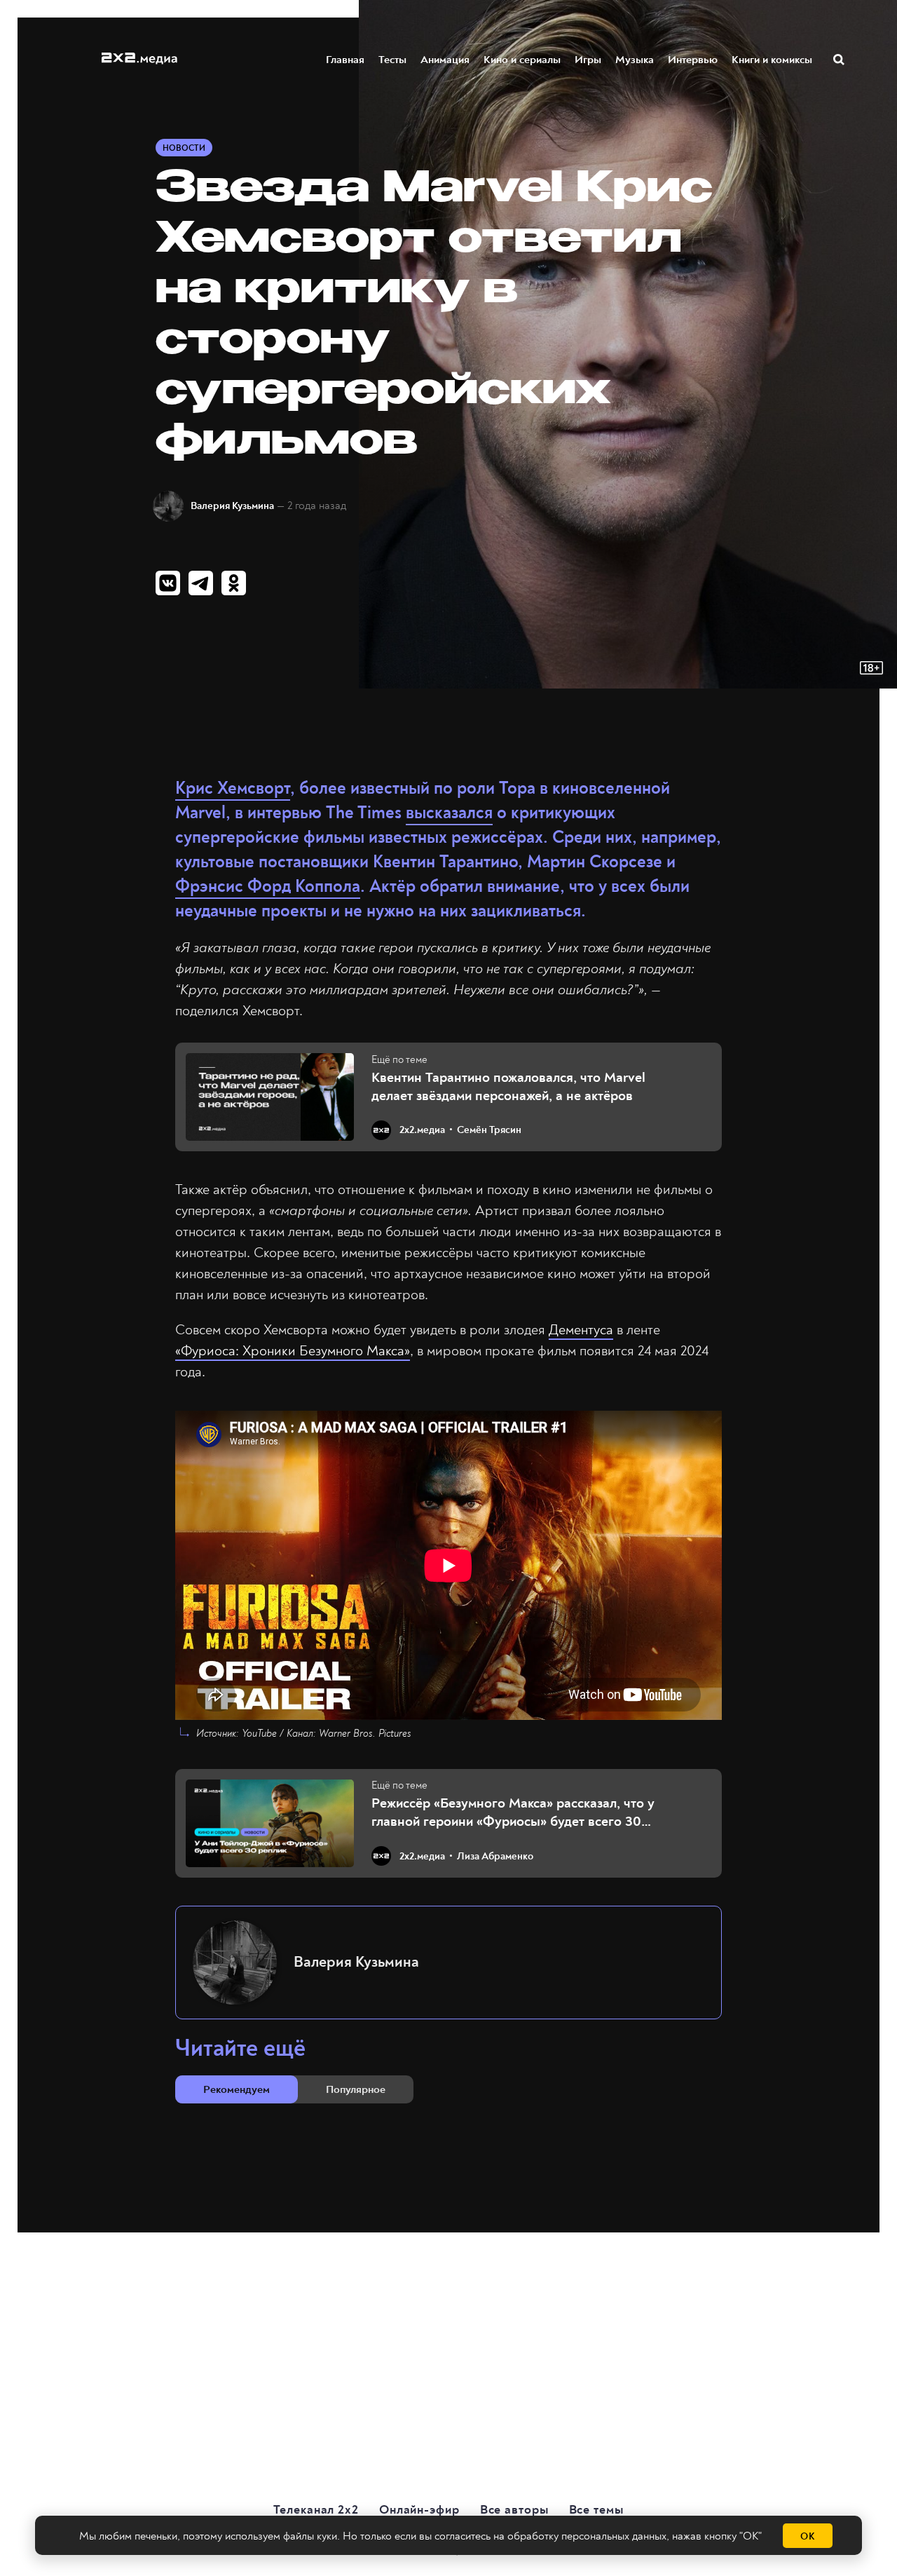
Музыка (635, 60)
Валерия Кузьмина (232, 506)
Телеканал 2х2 (316, 2510)
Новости (184, 148)
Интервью (693, 60)
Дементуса (581, 1330)
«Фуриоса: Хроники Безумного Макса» (293, 1351)
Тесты (392, 60)
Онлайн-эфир (419, 2510)
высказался (449, 813)
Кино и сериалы (522, 60)
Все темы (596, 2510)
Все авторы (514, 2510)
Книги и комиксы (772, 60)
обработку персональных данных (587, 2536)
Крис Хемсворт (233, 788)
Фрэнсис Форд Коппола (268, 887)
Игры (588, 60)
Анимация (445, 60)
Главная (345, 60)
